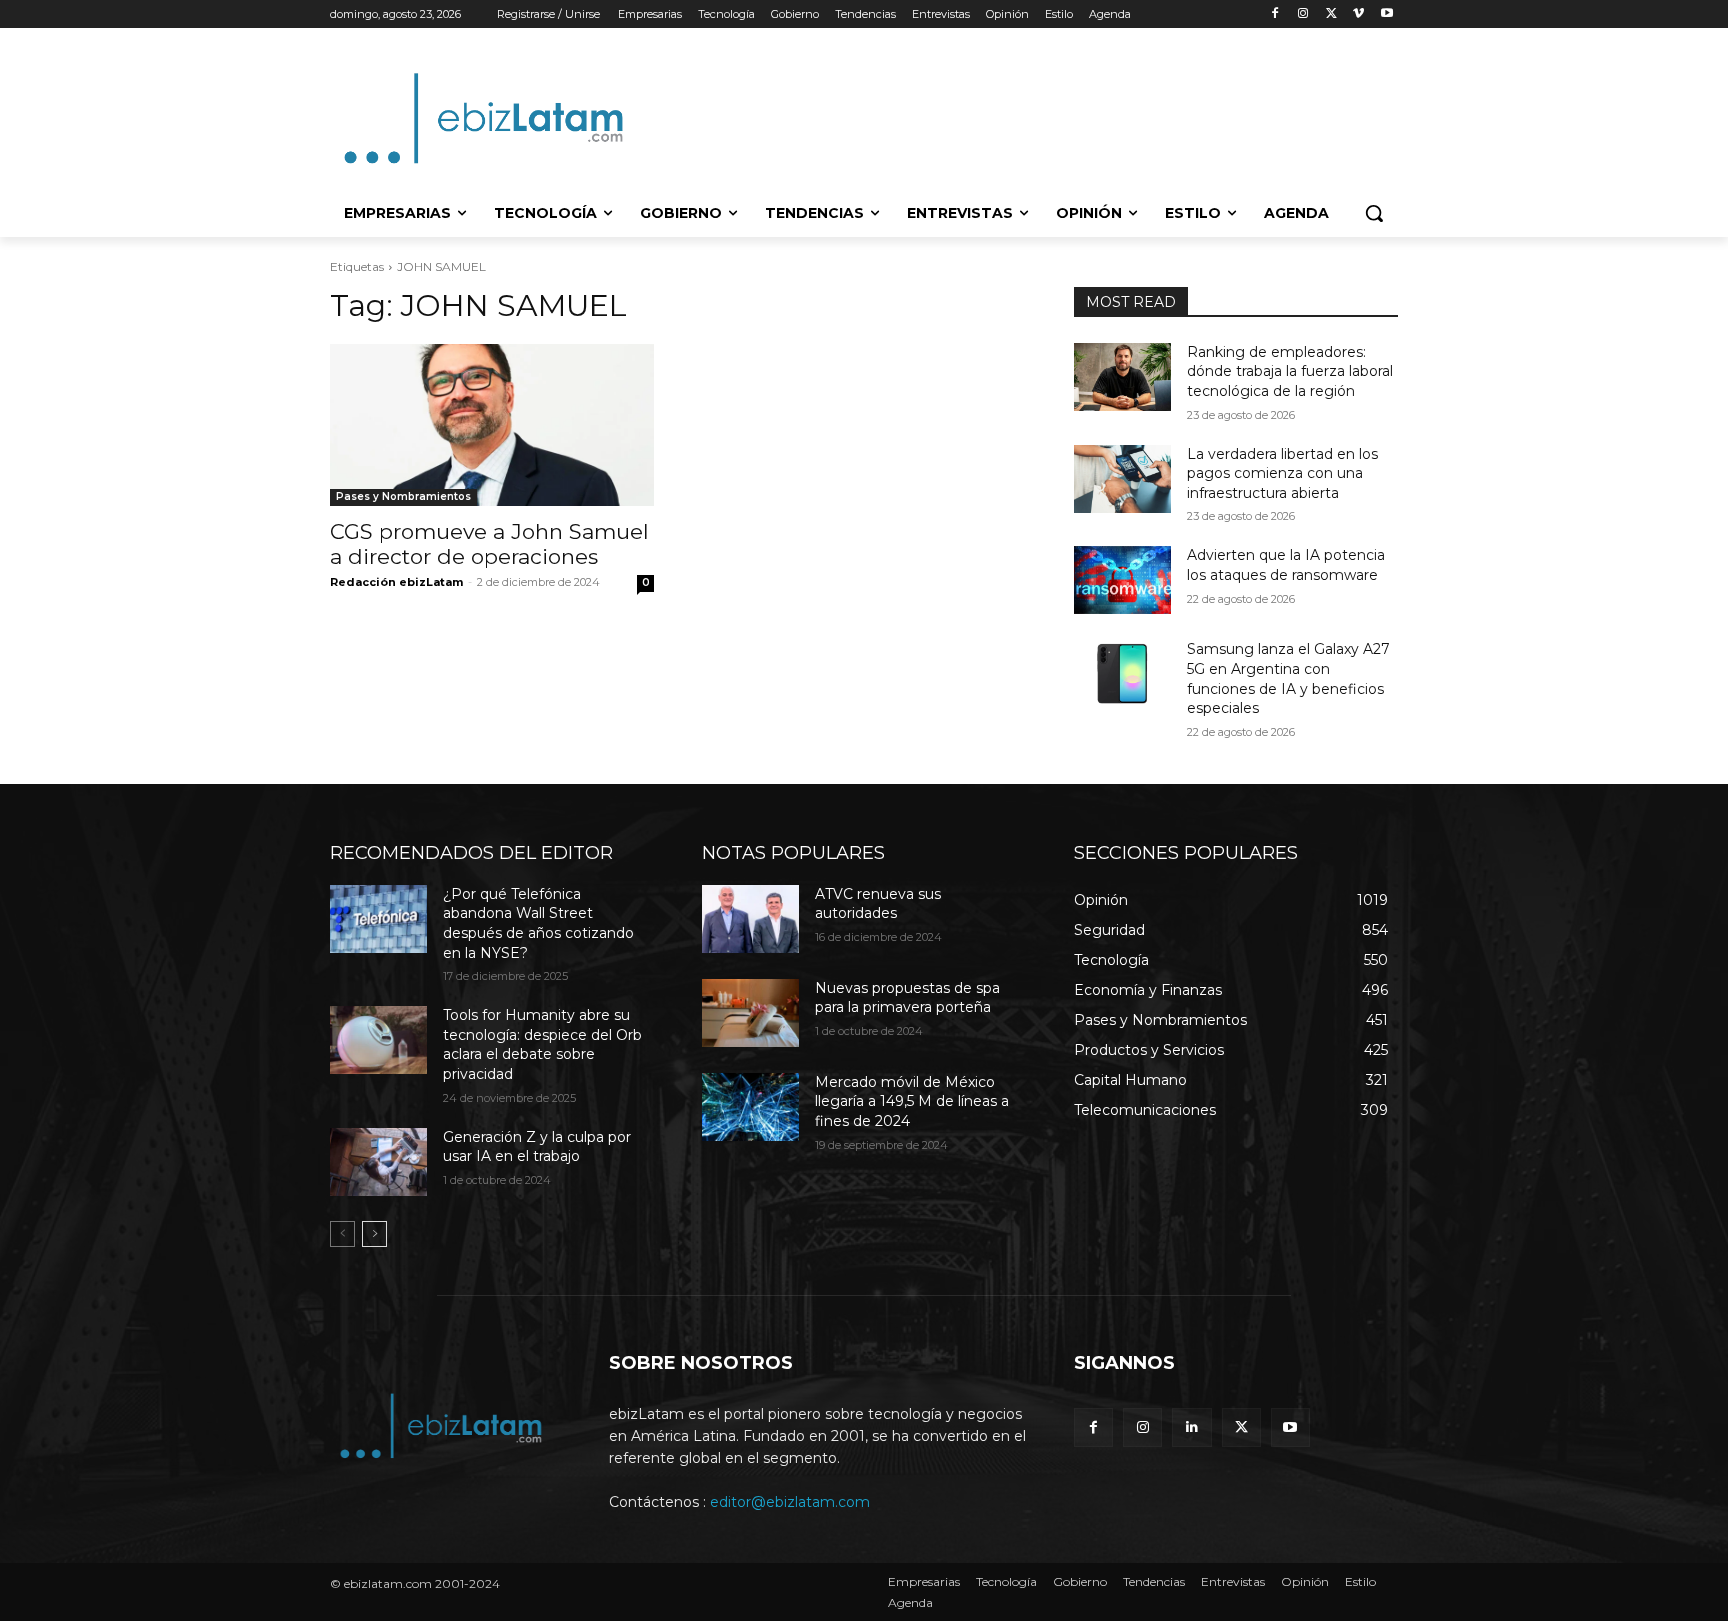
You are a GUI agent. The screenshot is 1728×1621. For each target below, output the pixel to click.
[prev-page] (342, 1234)
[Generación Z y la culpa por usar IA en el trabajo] (378, 1162)
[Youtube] (1386, 14)
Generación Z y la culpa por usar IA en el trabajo (537, 1147)
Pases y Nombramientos (403, 496)
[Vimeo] (1358, 14)
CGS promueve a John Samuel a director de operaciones (489, 544)
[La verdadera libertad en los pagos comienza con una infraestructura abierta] (1122, 479)
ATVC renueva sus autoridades (878, 904)
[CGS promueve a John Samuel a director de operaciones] (492, 425)
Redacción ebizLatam (396, 582)
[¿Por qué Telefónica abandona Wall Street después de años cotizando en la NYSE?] (378, 919)
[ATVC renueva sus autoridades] (750, 919)
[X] (1331, 14)
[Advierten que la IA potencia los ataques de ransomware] (1122, 580)
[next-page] (374, 1234)
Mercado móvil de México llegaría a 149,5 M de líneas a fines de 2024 (912, 1101)
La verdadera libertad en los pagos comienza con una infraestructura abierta (1282, 473)
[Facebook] (1275, 14)
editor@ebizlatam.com (790, 1502)
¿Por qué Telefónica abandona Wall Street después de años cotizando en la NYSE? (538, 923)
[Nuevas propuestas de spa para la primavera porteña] (750, 1013)
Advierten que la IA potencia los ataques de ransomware (1286, 565)
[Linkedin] (1191, 1427)
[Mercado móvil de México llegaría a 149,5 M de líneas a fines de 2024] (750, 1107)
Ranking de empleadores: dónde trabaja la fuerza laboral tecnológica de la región (1290, 371)
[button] (1374, 213)
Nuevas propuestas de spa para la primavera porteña (907, 998)
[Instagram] (1303, 14)
